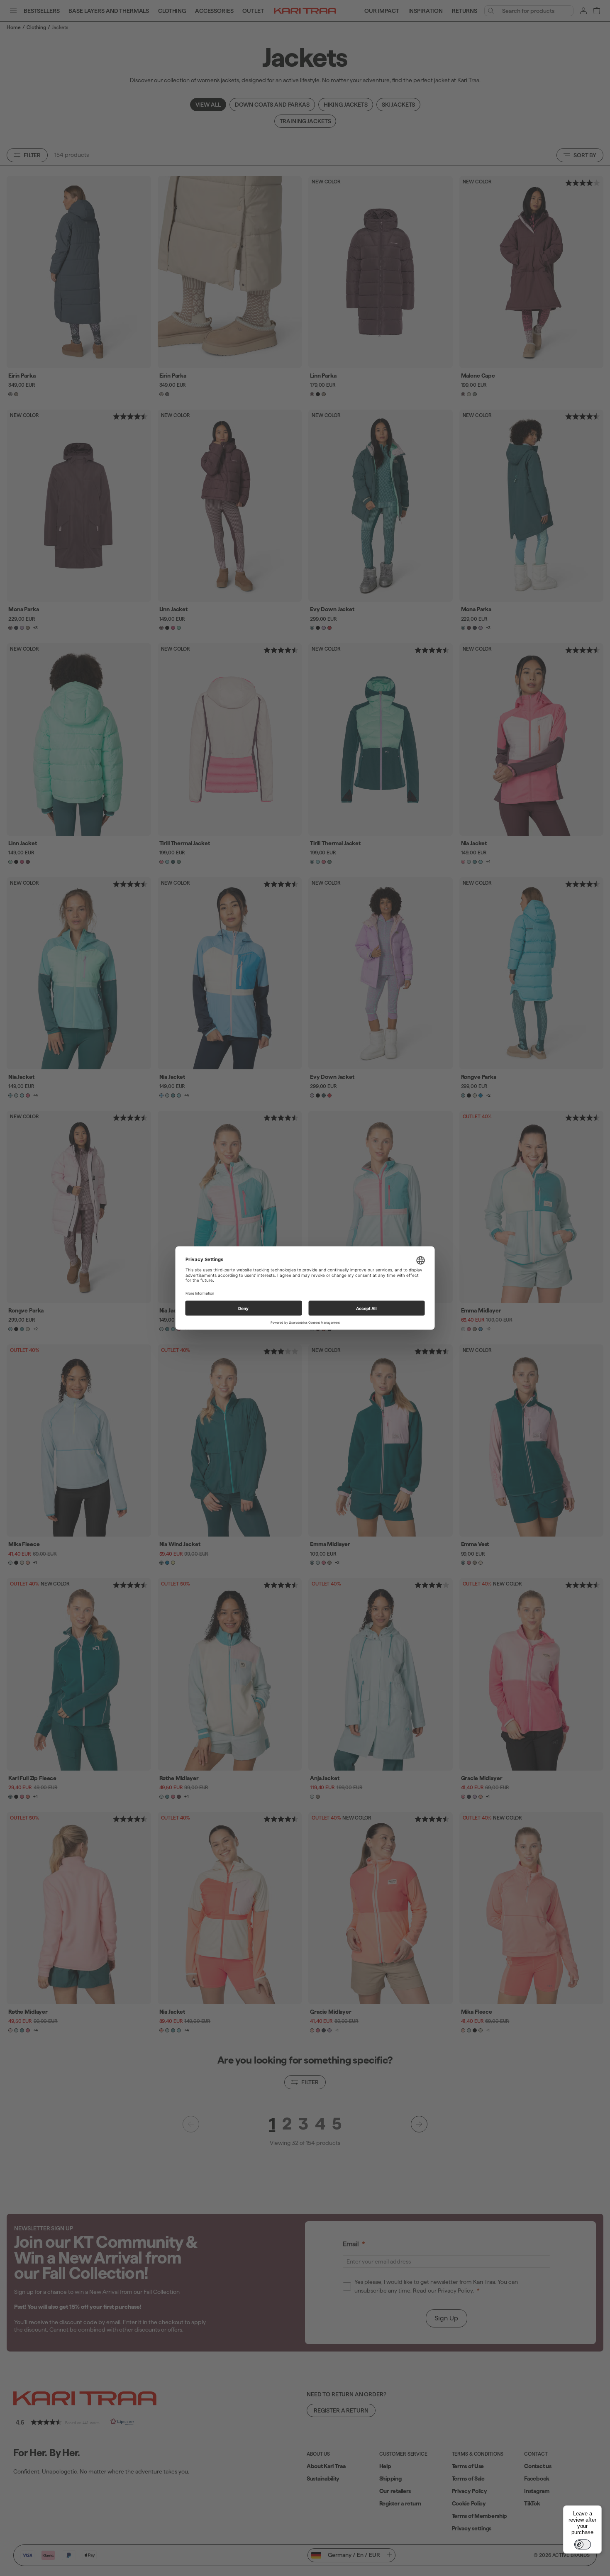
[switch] (583, 2544)
